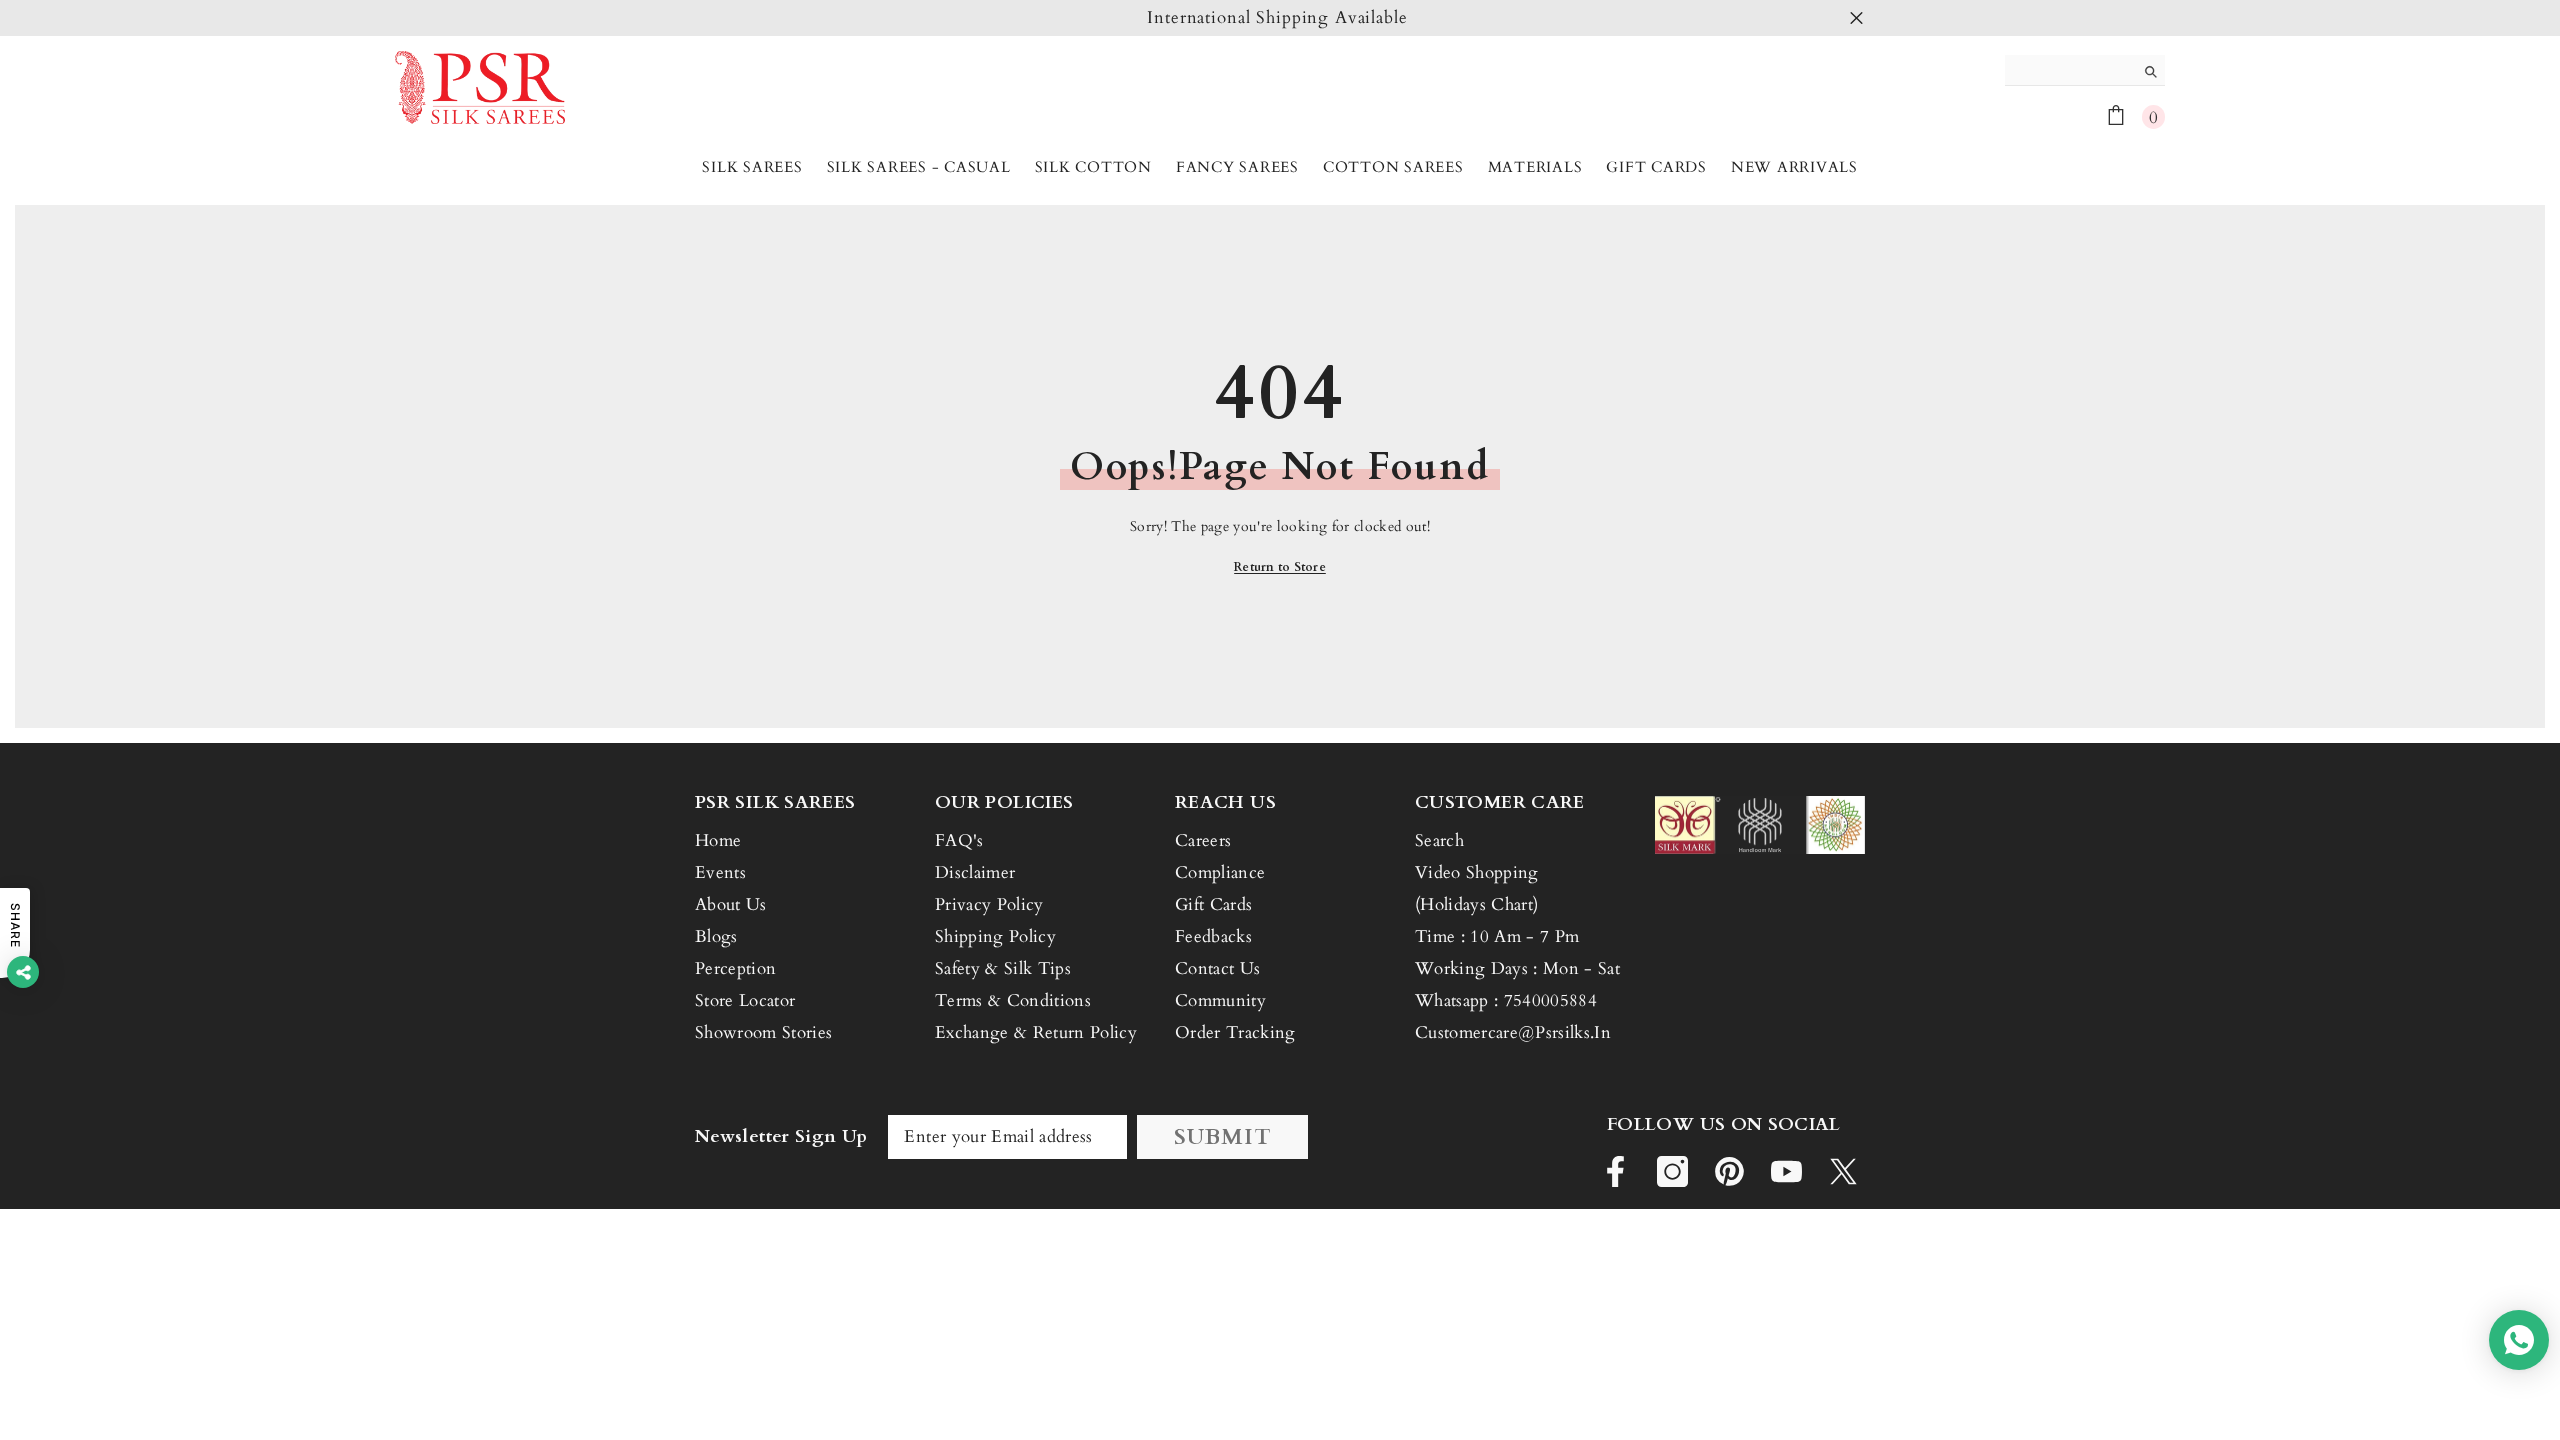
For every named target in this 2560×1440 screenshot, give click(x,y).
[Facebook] (1615, 1171)
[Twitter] (1843, 1171)
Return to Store (1280, 567)
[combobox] (2069, 70)
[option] (1280, 18)
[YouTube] (1786, 1171)
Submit (1223, 1137)
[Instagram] (1672, 1171)
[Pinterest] (1729, 1171)
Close (1856, 18)
